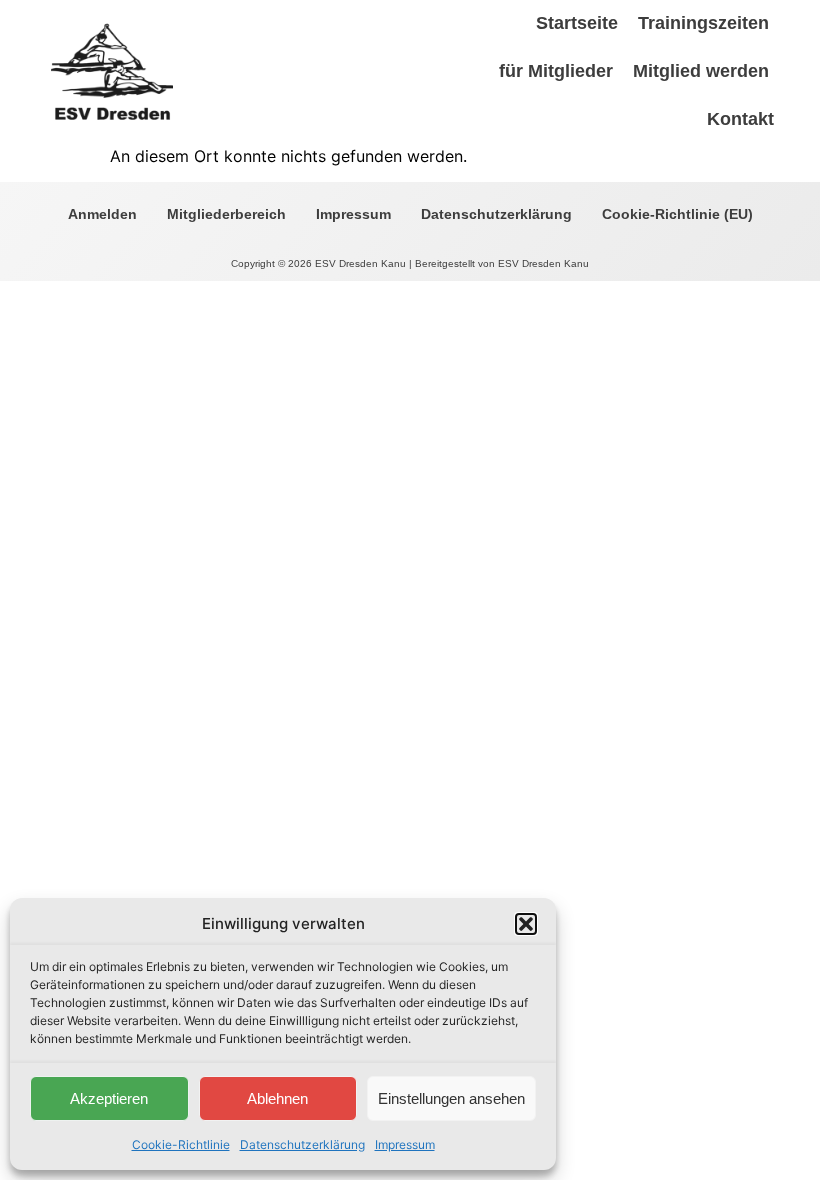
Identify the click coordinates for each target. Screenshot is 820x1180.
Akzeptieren (109, 1098)
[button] (526, 924)
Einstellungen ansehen (451, 1098)
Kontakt (740, 119)
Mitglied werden (701, 71)
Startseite (577, 23)
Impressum (405, 1144)
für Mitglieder (556, 71)
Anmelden (102, 214)
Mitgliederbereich (226, 214)
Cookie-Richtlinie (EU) (677, 214)
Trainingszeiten (703, 23)
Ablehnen (277, 1098)
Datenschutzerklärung (302, 1144)
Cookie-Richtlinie (181, 1144)
